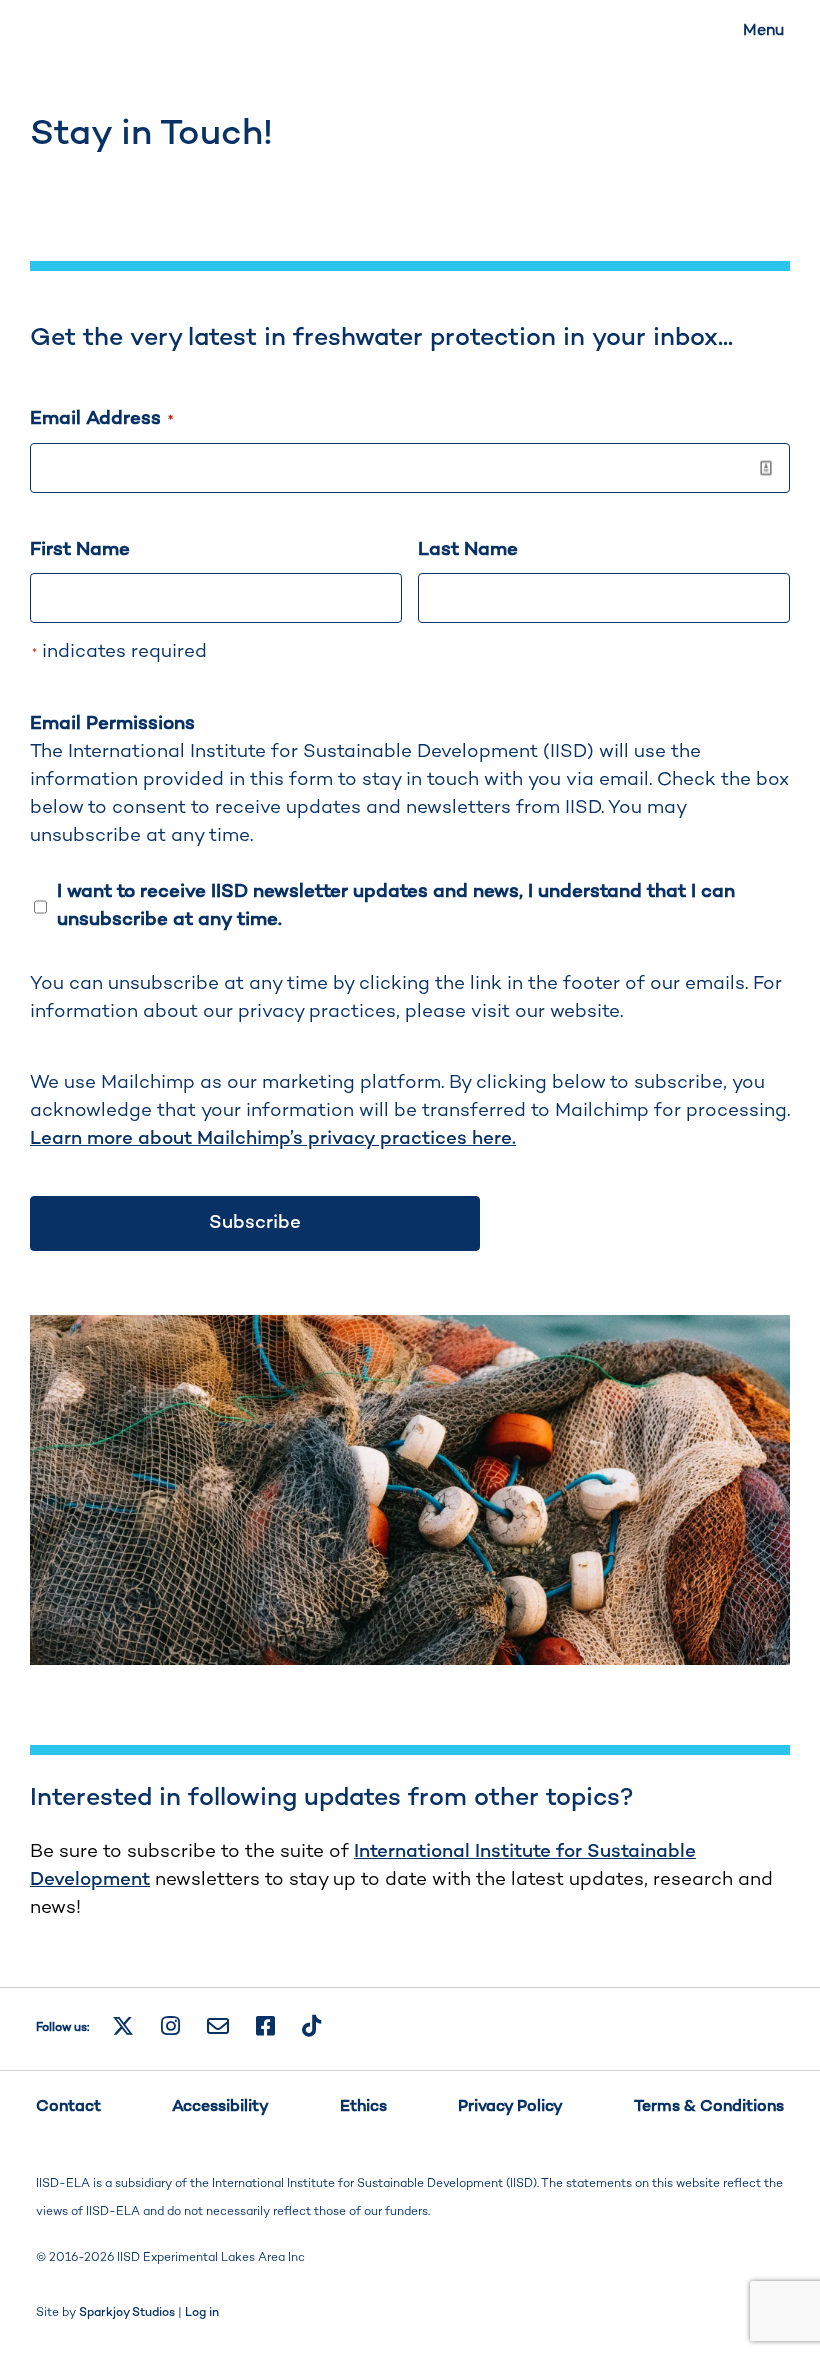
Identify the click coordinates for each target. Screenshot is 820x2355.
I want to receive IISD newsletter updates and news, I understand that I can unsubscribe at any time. (396, 906)
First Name (80, 550)
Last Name (468, 550)
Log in (202, 2313)
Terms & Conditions (709, 2107)
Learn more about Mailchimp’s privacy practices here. (273, 1139)
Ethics (363, 2107)
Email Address (101, 419)
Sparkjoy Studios (127, 2313)
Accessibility (220, 2107)
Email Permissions (112, 724)
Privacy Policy (510, 2107)
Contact (68, 2107)
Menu (763, 31)
